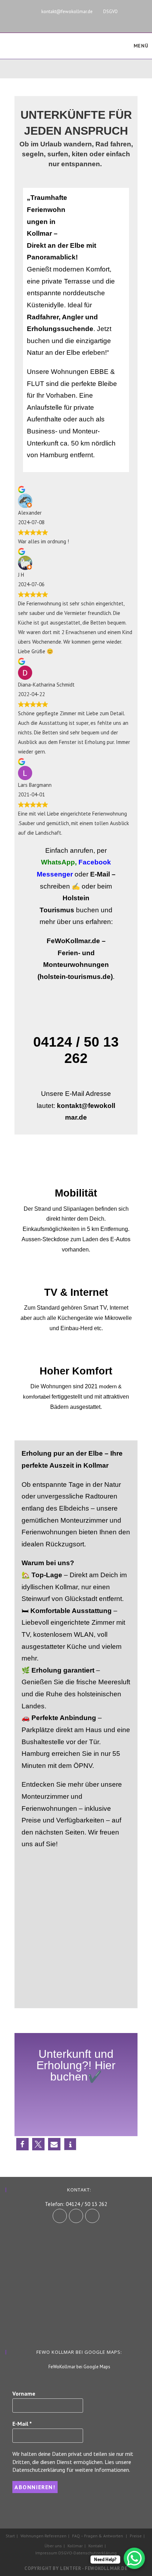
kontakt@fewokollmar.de (67, 12)
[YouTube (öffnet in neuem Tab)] (90, 19)
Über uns (53, 2546)
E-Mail (22, 2424)
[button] (22, 2144)
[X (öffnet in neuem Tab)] (50, 19)
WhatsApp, (59, 862)
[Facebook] (60, 2216)
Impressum (46, 2553)
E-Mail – (103, 874)
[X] (92, 2216)
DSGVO (110, 12)
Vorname (24, 2393)
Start (10, 2536)
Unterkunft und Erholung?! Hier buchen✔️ (76, 2065)
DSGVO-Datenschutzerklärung (87, 2553)
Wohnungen (32, 2536)
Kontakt (96, 2546)
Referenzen (55, 2536)
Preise (136, 2536)
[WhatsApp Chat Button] (134, 2558)
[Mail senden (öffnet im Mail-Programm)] (101, 19)
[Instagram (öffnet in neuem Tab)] (79, 19)
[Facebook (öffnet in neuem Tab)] (67, 19)
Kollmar (75, 2546)
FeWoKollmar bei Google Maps (79, 2367)
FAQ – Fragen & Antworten (98, 2536)
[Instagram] (76, 2216)
